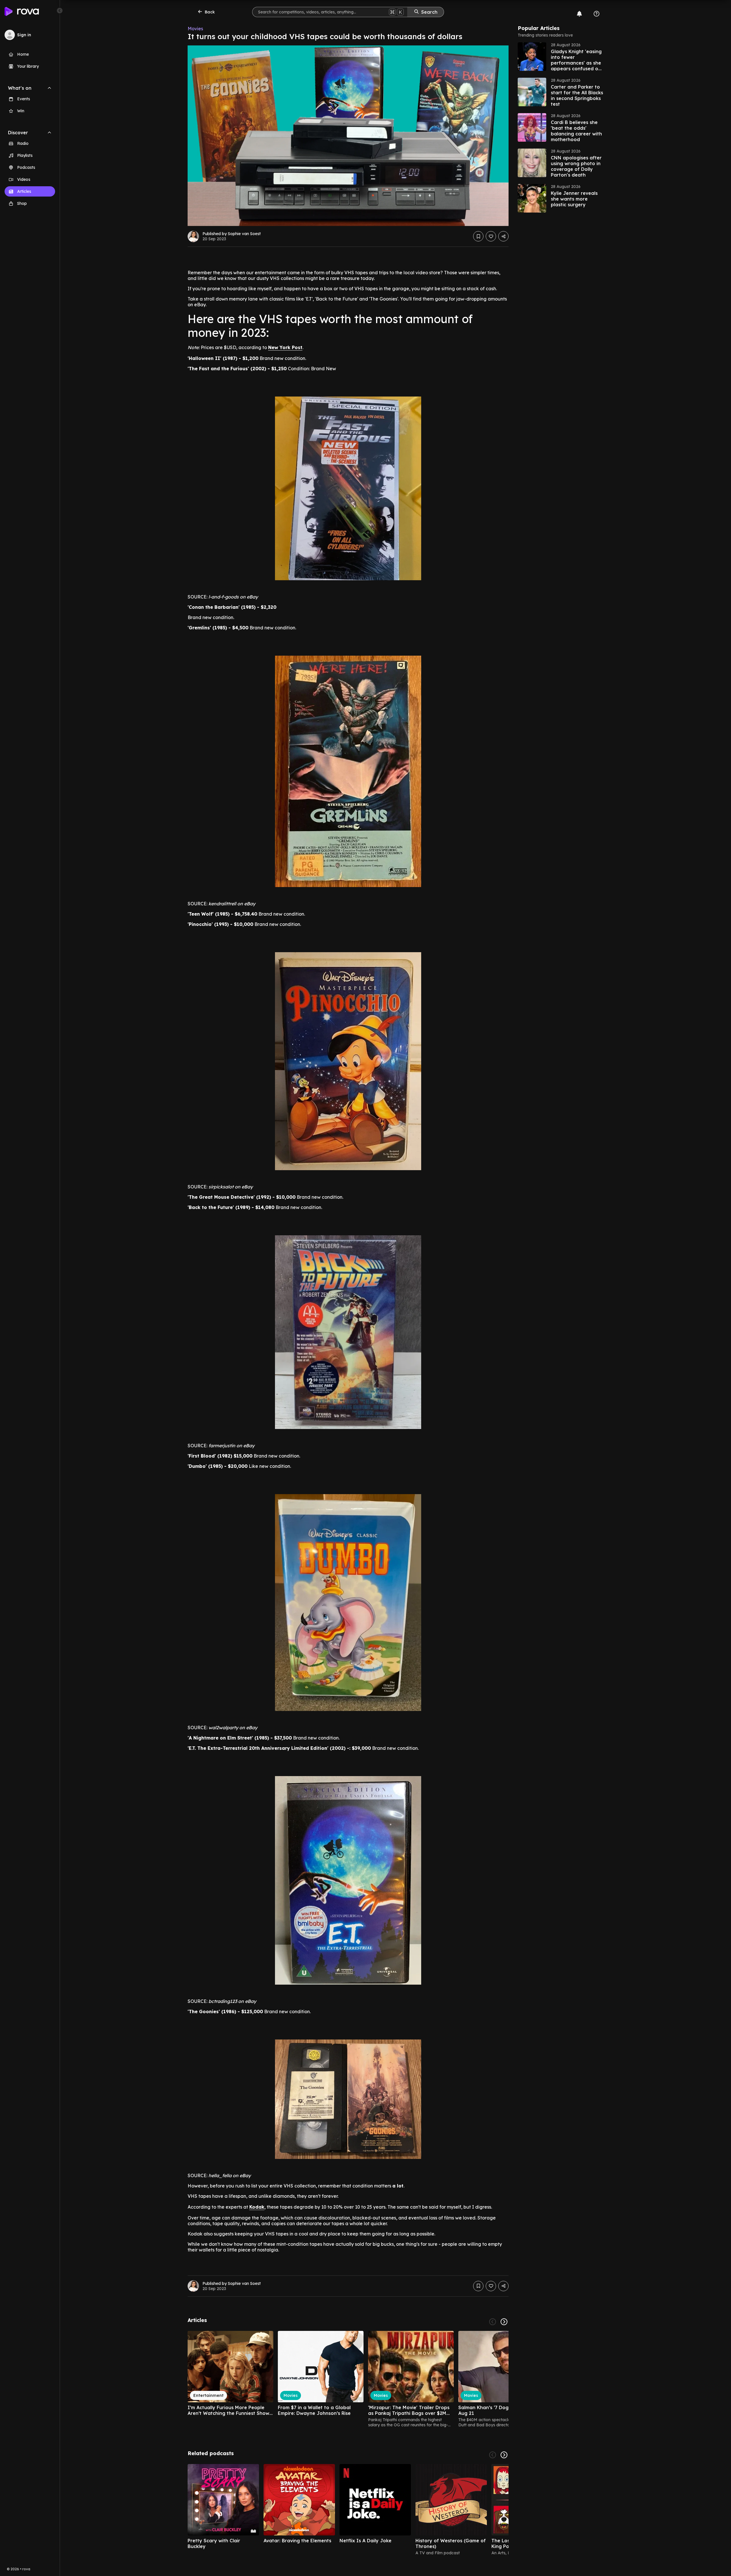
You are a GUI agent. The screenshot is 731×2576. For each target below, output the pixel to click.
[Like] (491, 236)
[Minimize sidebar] (60, 11)
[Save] (478, 236)
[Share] (503, 236)
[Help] (597, 14)
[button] (561, 57)
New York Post (285, 347)
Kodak (257, 2207)
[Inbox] (579, 14)
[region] (348, 2379)
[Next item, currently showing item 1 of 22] (504, 2322)
